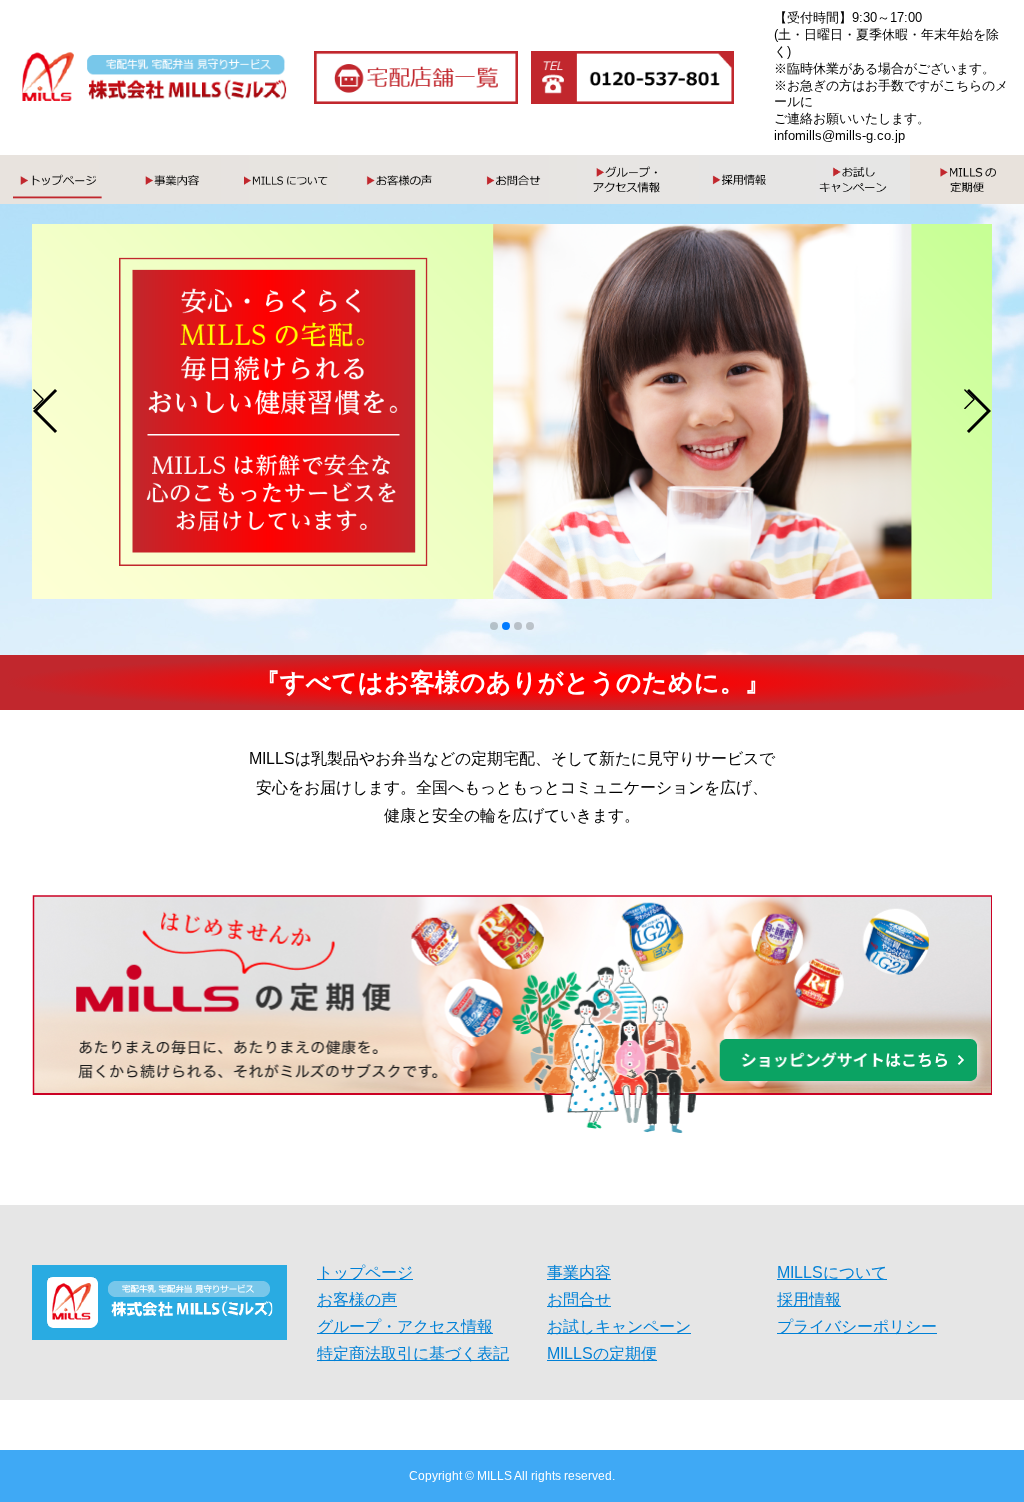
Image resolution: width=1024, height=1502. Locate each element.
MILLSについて (832, 1273)
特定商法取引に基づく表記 (413, 1354)
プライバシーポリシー (857, 1327)
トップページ (365, 1273)
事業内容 (579, 1273)
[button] (46, 411)
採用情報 (809, 1300)
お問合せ (579, 1300)
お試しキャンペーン (619, 1327)
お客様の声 (357, 1300)
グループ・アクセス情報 (405, 1327)
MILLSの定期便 (602, 1354)
